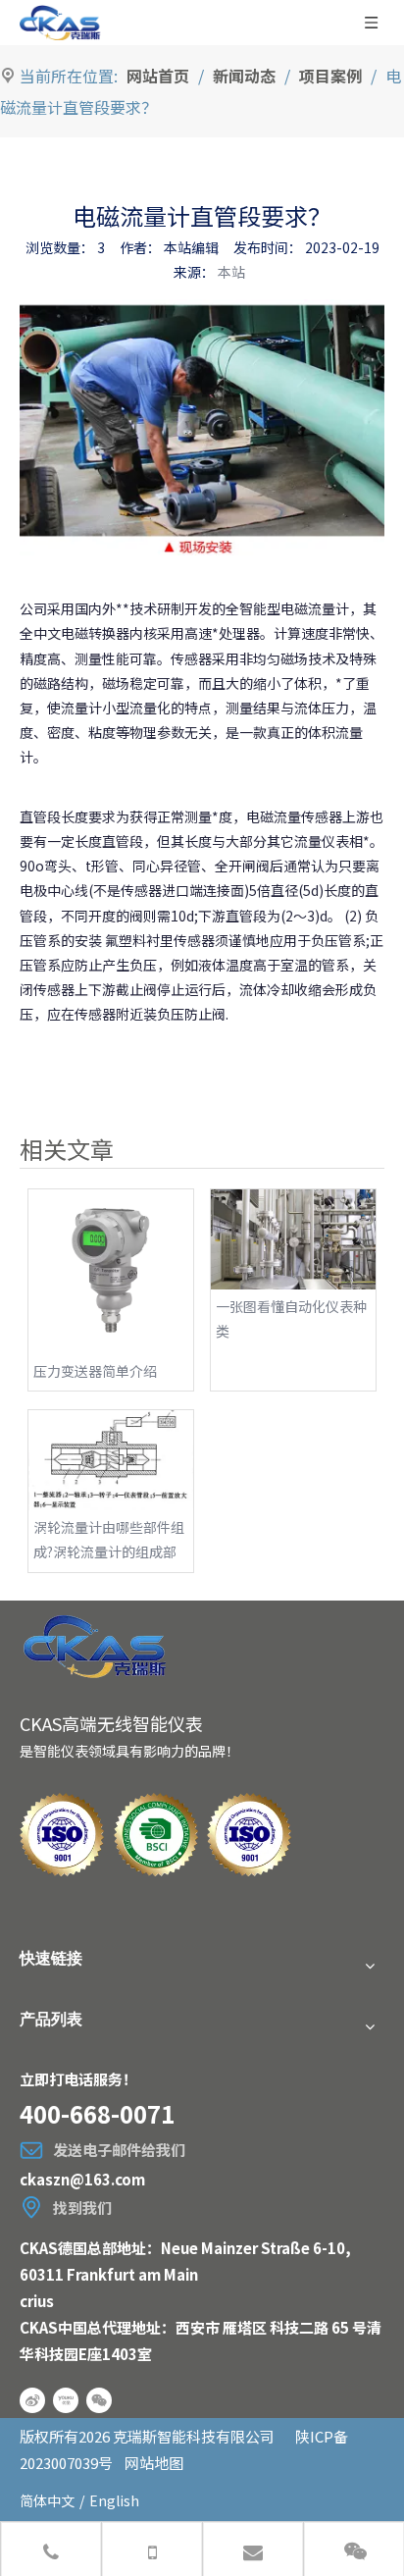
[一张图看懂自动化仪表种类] (293, 1239)
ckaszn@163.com (82, 2179)
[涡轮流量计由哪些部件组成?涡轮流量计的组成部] (111, 1460)
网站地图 (154, 2463)
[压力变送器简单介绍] (111, 1272)
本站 (231, 272)
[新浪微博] (32, 2400)
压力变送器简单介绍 (95, 1371)
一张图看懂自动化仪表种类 (291, 1318)
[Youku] (66, 2400)
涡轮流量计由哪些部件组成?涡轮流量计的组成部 (109, 1539)
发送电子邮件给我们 (119, 2150)
